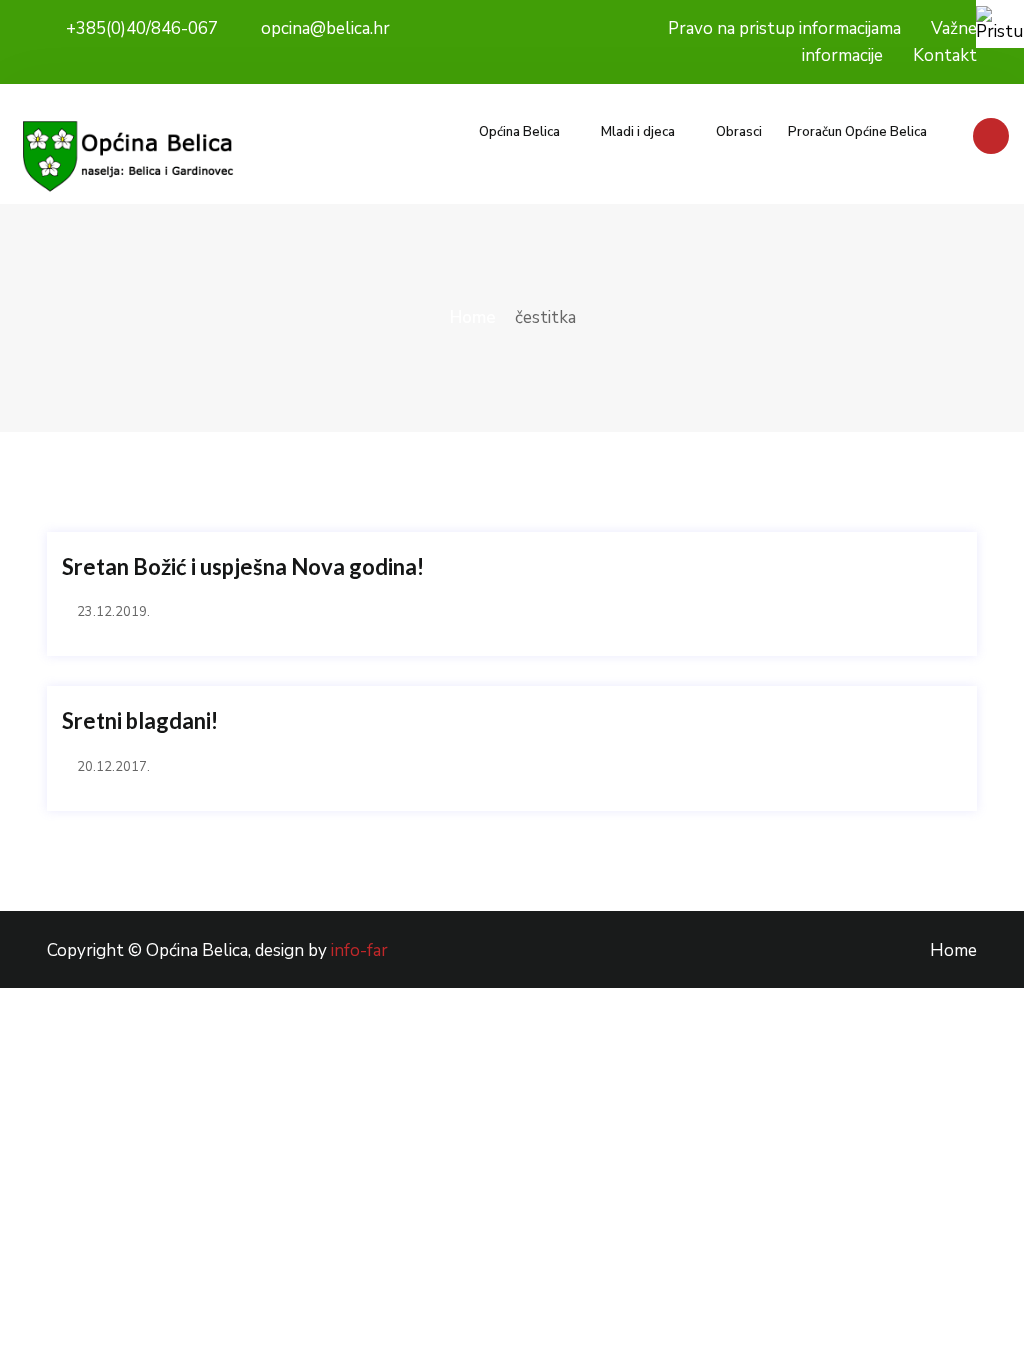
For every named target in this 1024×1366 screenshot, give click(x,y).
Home (473, 317)
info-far (359, 950)
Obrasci (739, 132)
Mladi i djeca (638, 132)
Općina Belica (519, 132)
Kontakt (945, 55)
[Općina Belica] (128, 156)
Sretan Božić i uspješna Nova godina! (243, 567)
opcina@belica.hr (323, 28)
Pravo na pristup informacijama (784, 28)
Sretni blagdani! (140, 721)
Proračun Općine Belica (857, 132)
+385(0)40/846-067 (140, 28)
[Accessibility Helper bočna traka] (1000, 24)
